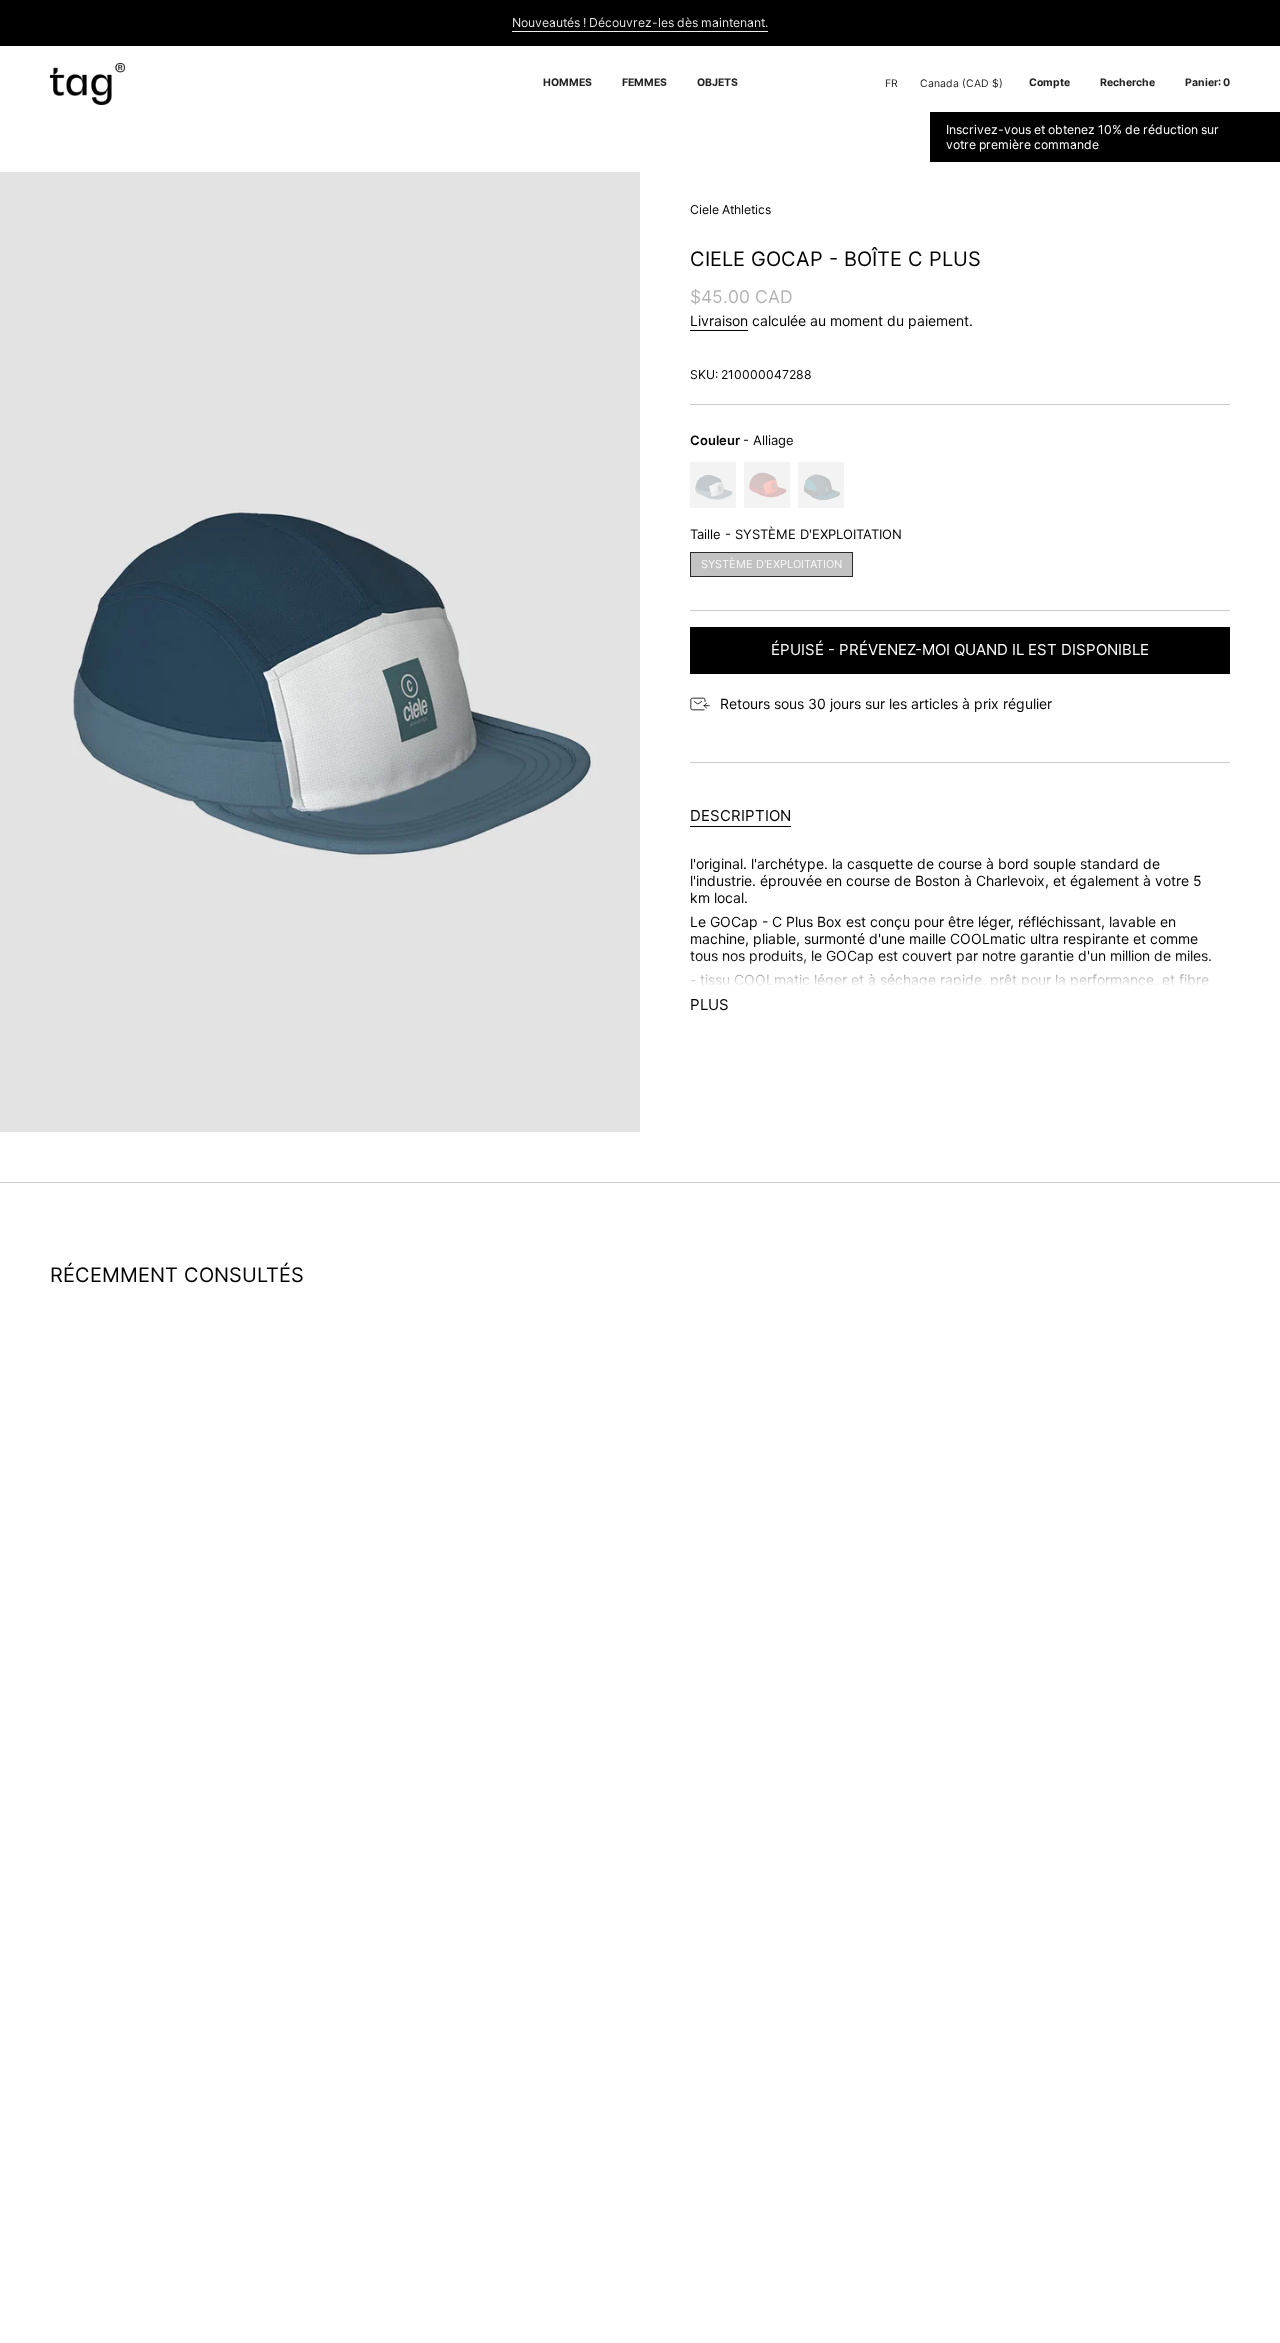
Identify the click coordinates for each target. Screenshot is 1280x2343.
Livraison (719, 320)
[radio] (713, 485)
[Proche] (1261, 137)
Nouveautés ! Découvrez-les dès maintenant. (640, 22)
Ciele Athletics (730, 209)
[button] (567, 84)
